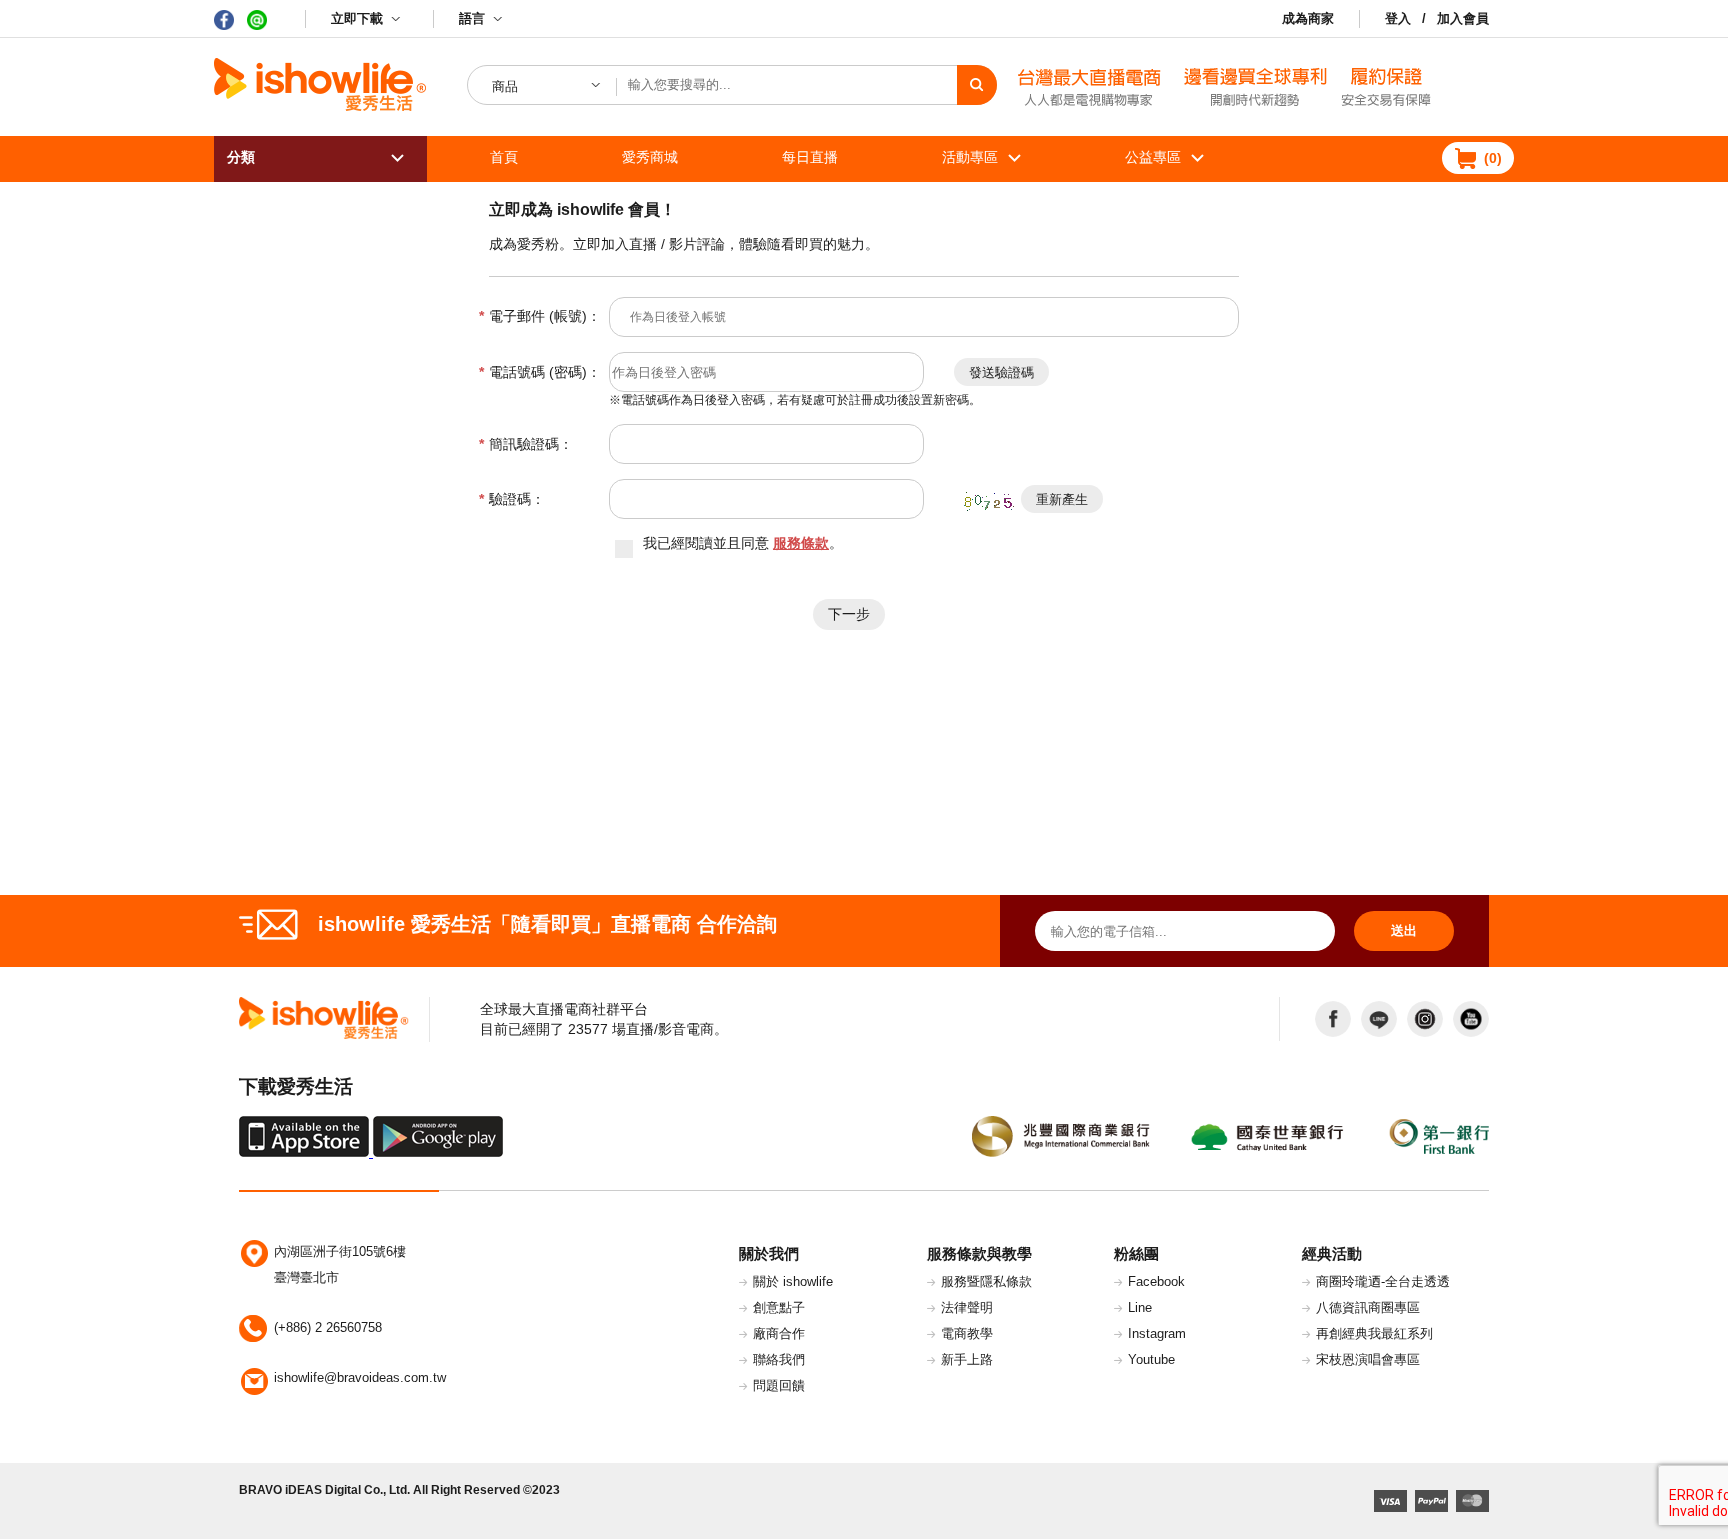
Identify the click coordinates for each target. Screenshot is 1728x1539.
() (1493, 158)
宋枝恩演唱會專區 (1368, 1359)
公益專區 (1153, 157)
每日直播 (810, 157)
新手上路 (967, 1359)
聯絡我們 (779, 1359)
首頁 (504, 157)
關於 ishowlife (793, 1281)
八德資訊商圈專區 (1368, 1307)
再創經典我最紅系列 (1374, 1333)
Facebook (1156, 1281)
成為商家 (1308, 18)
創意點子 (779, 1307)
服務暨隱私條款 (986, 1281)
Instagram (1157, 1333)
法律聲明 (967, 1307)
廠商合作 (779, 1333)
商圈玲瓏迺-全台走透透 (1383, 1281)
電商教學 (967, 1333)
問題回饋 (779, 1385)
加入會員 (1463, 18)
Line (1140, 1307)
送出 (1404, 930)
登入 (1398, 18)
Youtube (1151, 1359)
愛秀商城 (650, 157)
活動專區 (970, 157)
